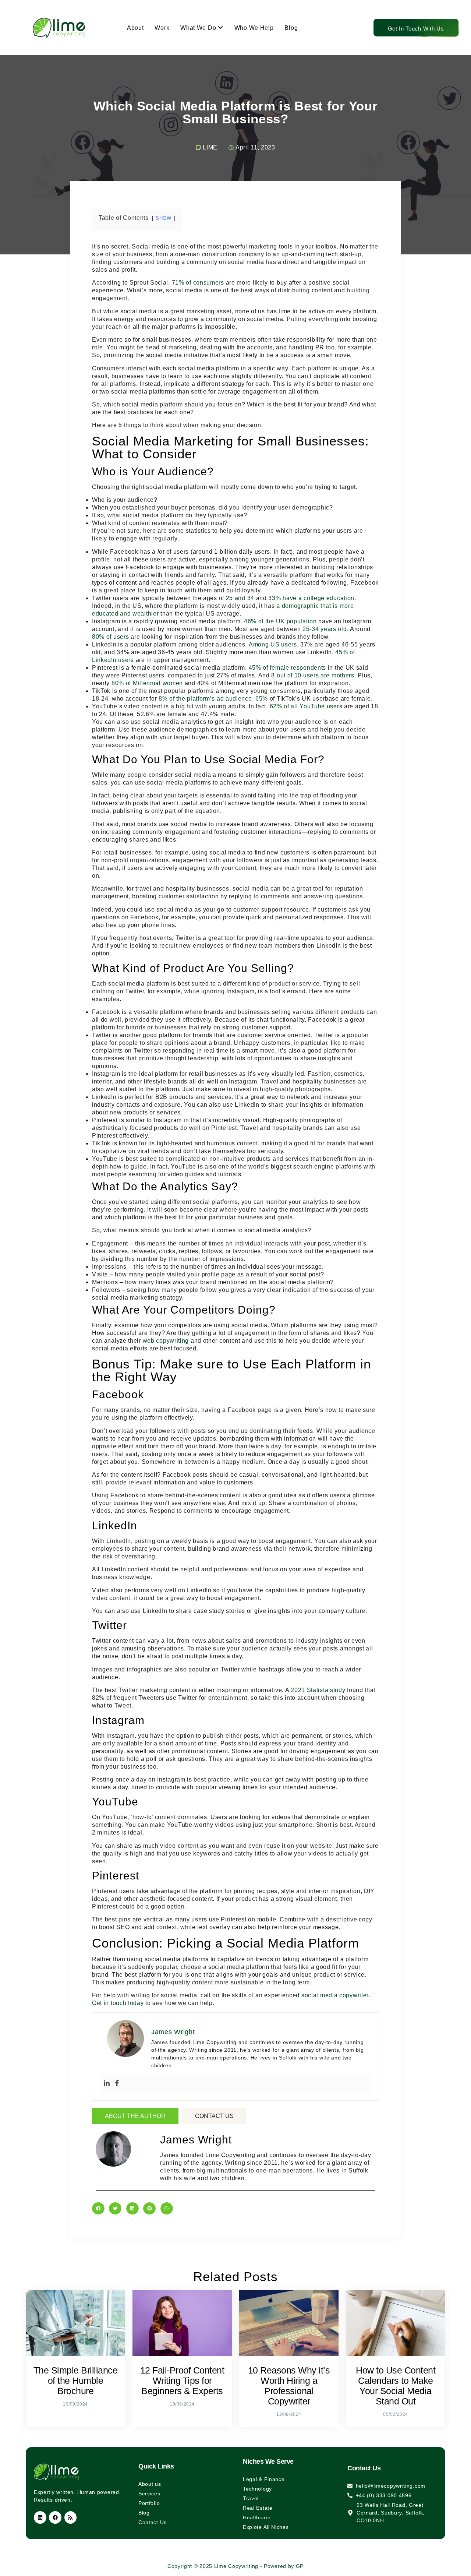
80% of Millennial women (147, 683)
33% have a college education (311, 598)
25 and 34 (240, 598)
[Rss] (71, 2517)
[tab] (135, 2116)
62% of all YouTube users (306, 706)
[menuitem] (202, 28)
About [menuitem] (135, 28)
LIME (210, 147)
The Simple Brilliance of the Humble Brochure (76, 2381)
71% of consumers (198, 283)
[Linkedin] (107, 2084)
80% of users (110, 637)
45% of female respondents (288, 668)
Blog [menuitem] (291, 28)
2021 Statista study (318, 1690)
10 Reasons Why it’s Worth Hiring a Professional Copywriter (289, 2386)
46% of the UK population (280, 621)
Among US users (273, 644)
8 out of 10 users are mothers (313, 675)
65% (262, 699)
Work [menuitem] (162, 28)
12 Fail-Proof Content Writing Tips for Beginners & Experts (182, 2381)
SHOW (164, 218)
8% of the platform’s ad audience (205, 699)
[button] (98, 2209)
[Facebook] (117, 2084)
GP (300, 2566)
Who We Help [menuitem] (254, 28)
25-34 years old (325, 629)
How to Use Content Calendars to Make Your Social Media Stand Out (396, 2386)
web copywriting (166, 1341)
